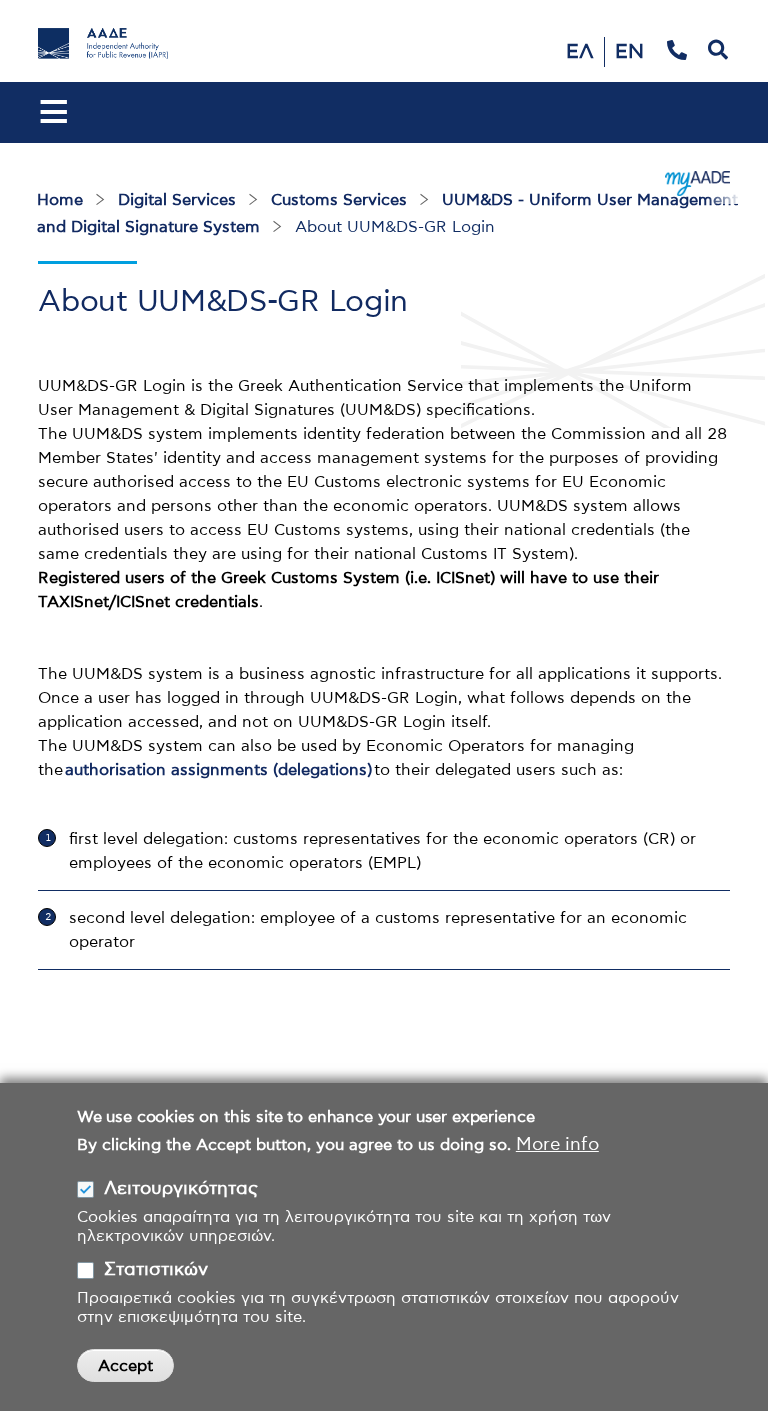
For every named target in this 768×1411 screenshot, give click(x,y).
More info (557, 1145)
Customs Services (339, 200)
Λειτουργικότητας (181, 1189)
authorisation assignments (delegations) (218, 770)
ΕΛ (580, 52)
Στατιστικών (156, 1270)
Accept (125, 1366)
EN (629, 52)
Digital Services (177, 200)
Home (60, 200)
